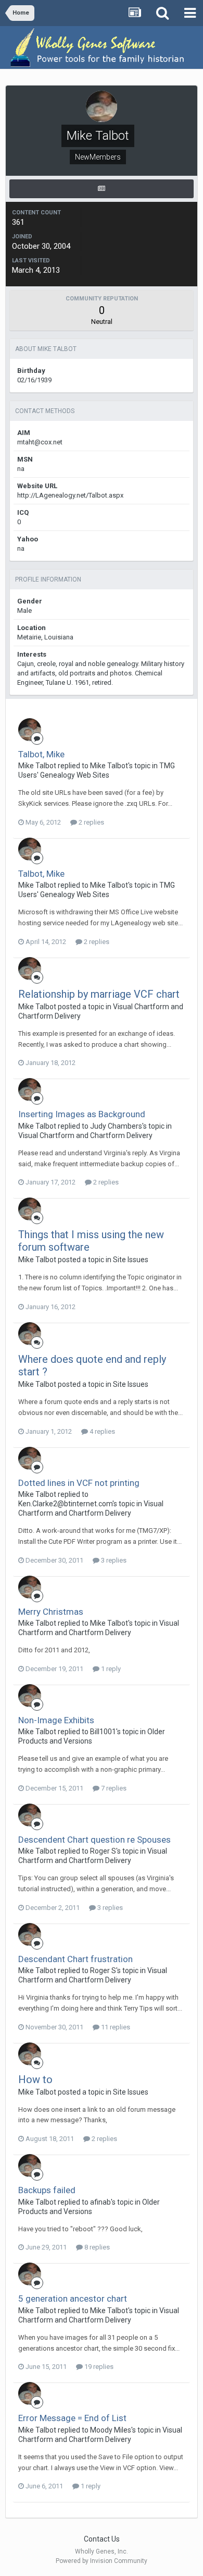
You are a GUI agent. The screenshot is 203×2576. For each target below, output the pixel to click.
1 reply (110, 1669)
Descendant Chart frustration (75, 1959)
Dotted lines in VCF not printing (79, 1483)
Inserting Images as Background (82, 1114)
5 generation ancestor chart (73, 2299)
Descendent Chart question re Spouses (94, 1840)
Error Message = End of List (72, 2418)
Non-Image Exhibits (56, 1720)
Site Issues (131, 1260)
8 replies (96, 2247)
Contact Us (102, 2539)
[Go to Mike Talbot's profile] (30, 730)
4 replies (102, 1431)
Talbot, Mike (41, 754)
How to (35, 2079)
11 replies (115, 2027)
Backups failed (47, 2190)
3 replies (113, 1560)
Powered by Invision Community (102, 2561)
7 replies (113, 1788)
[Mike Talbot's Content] (102, 189)
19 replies (98, 2367)
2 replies (91, 822)
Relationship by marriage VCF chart (99, 994)
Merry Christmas (51, 1612)
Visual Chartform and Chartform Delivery (85, 1135)
